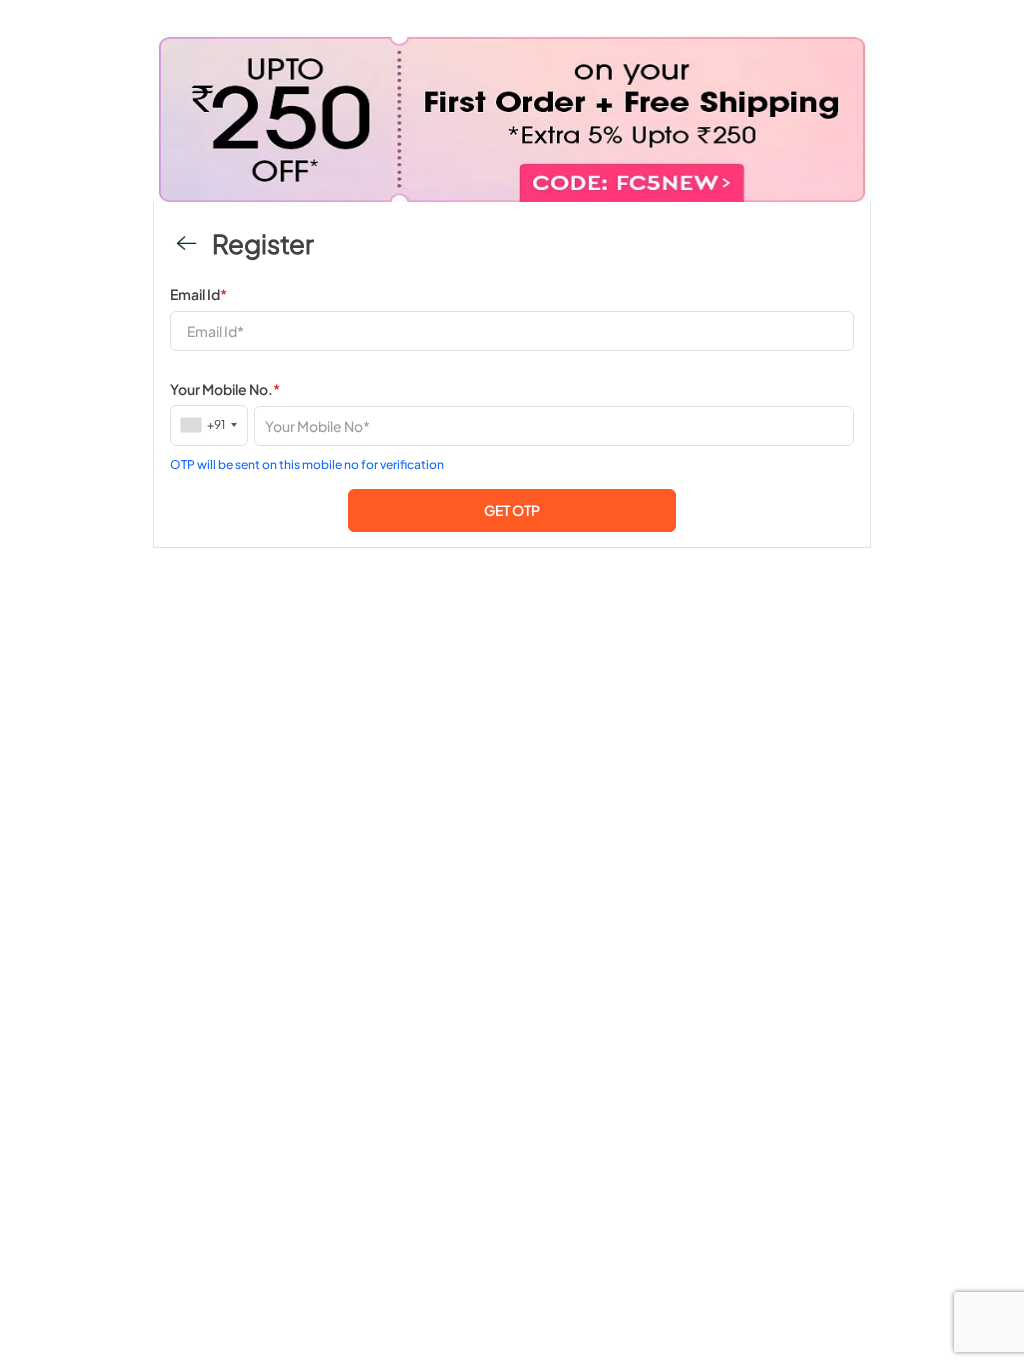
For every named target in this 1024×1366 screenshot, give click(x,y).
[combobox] (209, 424)
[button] (512, 510)
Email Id (198, 294)
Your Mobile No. (225, 389)
